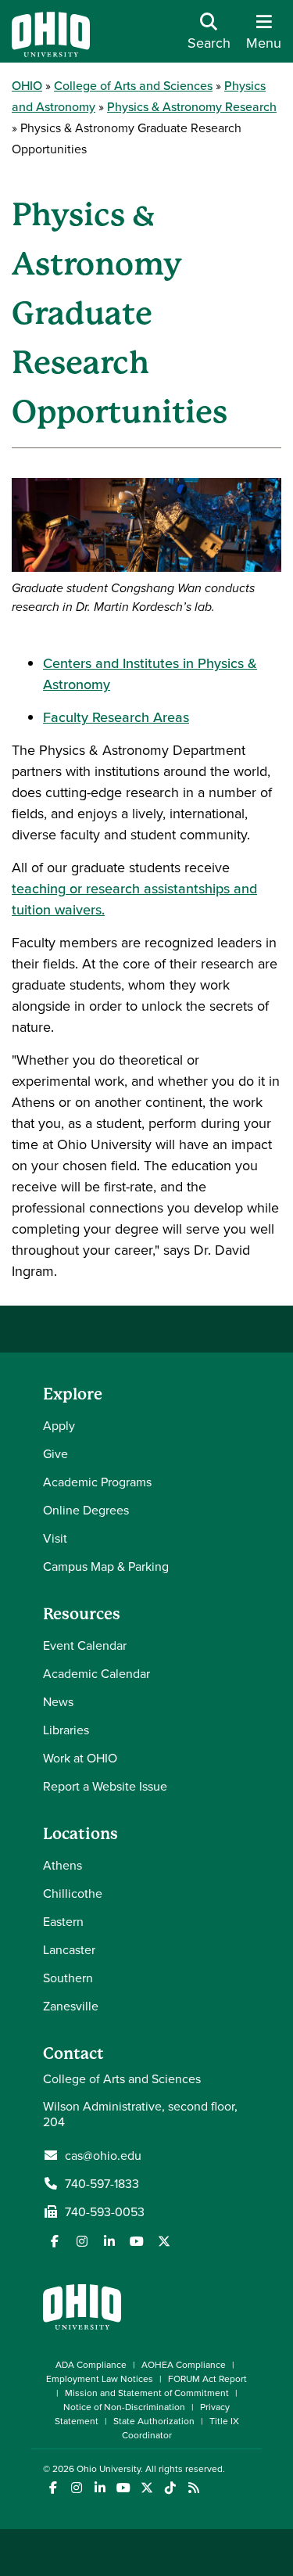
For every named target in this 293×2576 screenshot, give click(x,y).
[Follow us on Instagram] (82, 2241)
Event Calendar (85, 1645)
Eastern (63, 1921)
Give (55, 1453)
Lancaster (69, 1949)
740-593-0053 (105, 2211)
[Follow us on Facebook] (55, 2241)
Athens (63, 1865)
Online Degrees (86, 1510)
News (58, 1701)
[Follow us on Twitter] (164, 2241)
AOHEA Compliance (184, 2364)
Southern (68, 1978)
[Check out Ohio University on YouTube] (123, 2488)
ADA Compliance (91, 2364)
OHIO (27, 85)
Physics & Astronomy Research (192, 106)
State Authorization (154, 2421)
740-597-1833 (102, 2183)
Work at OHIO (80, 1758)
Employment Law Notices (100, 2378)
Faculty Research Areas (116, 717)
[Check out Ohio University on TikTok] (170, 2488)
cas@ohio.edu (103, 2155)
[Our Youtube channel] (137, 2241)
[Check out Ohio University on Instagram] (76, 2488)
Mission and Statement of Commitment (147, 2393)
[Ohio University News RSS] (193, 2488)
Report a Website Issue (105, 1786)
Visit (55, 1538)
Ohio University (109, 2468)
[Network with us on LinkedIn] (109, 2241)
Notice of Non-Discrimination (124, 2407)
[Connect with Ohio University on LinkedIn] (100, 2488)
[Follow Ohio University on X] (146, 2488)
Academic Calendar (96, 1673)
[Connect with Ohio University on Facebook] (53, 2488)
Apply (59, 1425)
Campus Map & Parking (106, 1566)
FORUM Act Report (207, 2378)
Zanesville (71, 2006)
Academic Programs (97, 1482)
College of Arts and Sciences (133, 85)
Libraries (66, 1730)
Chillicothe (73, 1893)
